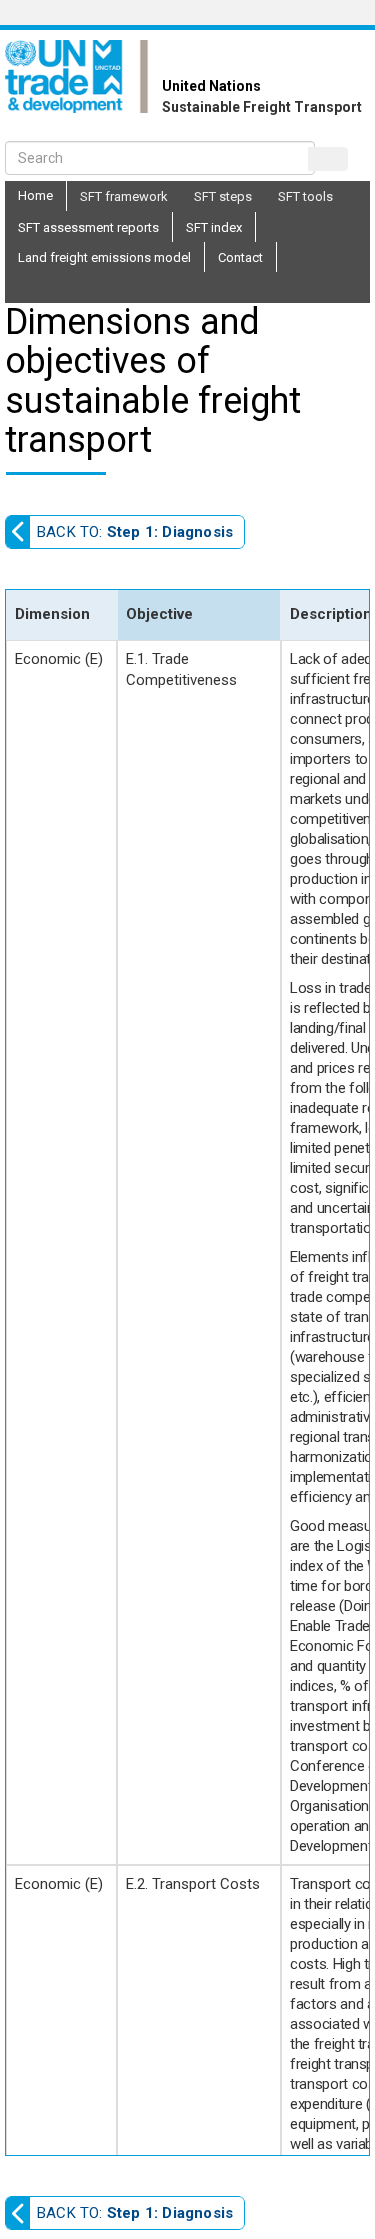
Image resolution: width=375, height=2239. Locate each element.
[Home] (83, 76)
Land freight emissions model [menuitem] (104, 257)
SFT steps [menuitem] (223, 196)
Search (328, 159)
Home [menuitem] (35, 195)
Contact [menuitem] (240, 257)
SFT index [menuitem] (214, 227)
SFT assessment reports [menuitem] (88, 227)
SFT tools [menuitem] (305, 196)
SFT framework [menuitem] (124, 196)
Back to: (135, 532)
